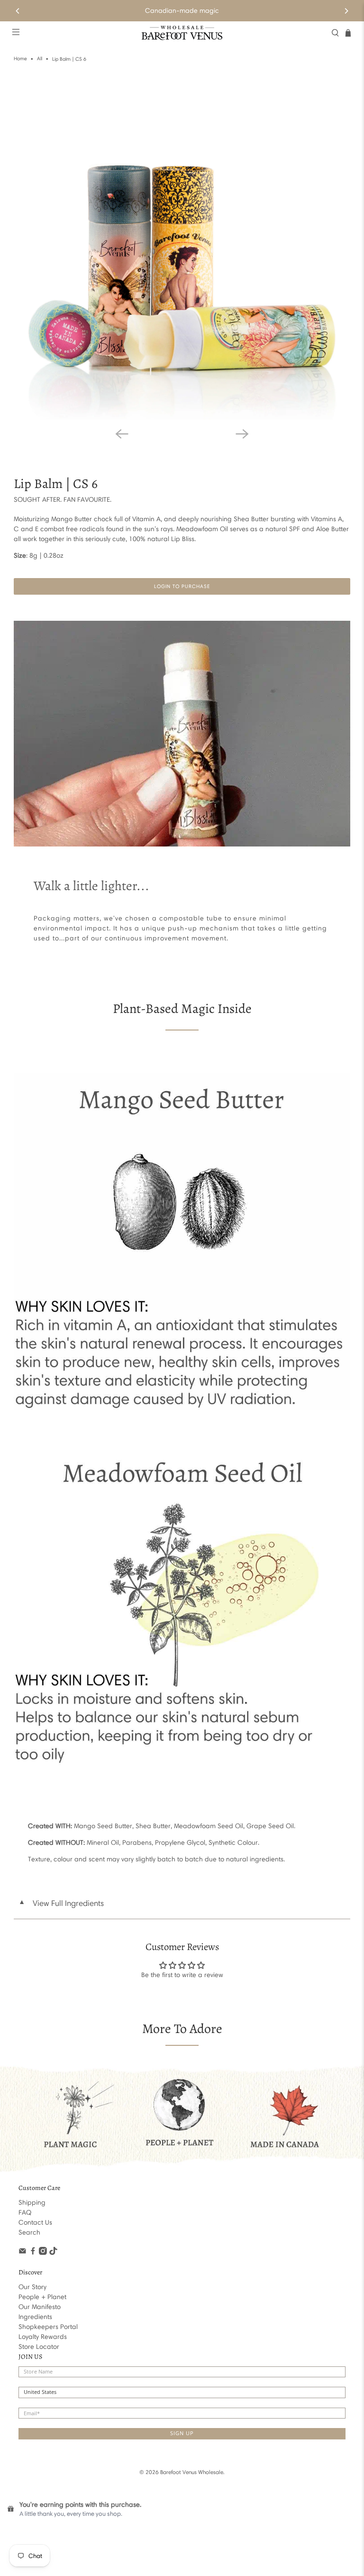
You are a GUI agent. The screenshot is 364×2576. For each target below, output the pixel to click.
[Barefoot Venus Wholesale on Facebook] (33, 2253)
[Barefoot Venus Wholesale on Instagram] (43, 2253)
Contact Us (35, 2222)
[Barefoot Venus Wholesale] (182, 33)
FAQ (25, 2213)
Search (29, 2232)
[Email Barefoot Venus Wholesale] (23, 2253)
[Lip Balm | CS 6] (182, 251)
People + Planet (42, 2297)
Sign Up (182, 2433)
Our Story (32, 2287)
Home (20, 59)
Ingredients (35, 2317)
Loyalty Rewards (43, 2337)
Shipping (32, 2203)
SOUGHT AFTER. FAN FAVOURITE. (63, 500)
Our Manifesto (40, 2307)
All (40, 59)
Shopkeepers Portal (48, 2327)
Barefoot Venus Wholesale (192, 2472)
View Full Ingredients (61, 1903)
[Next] (346, 11)
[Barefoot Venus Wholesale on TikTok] (53, 2253)
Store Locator (39, 2347)
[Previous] (18, 11)
